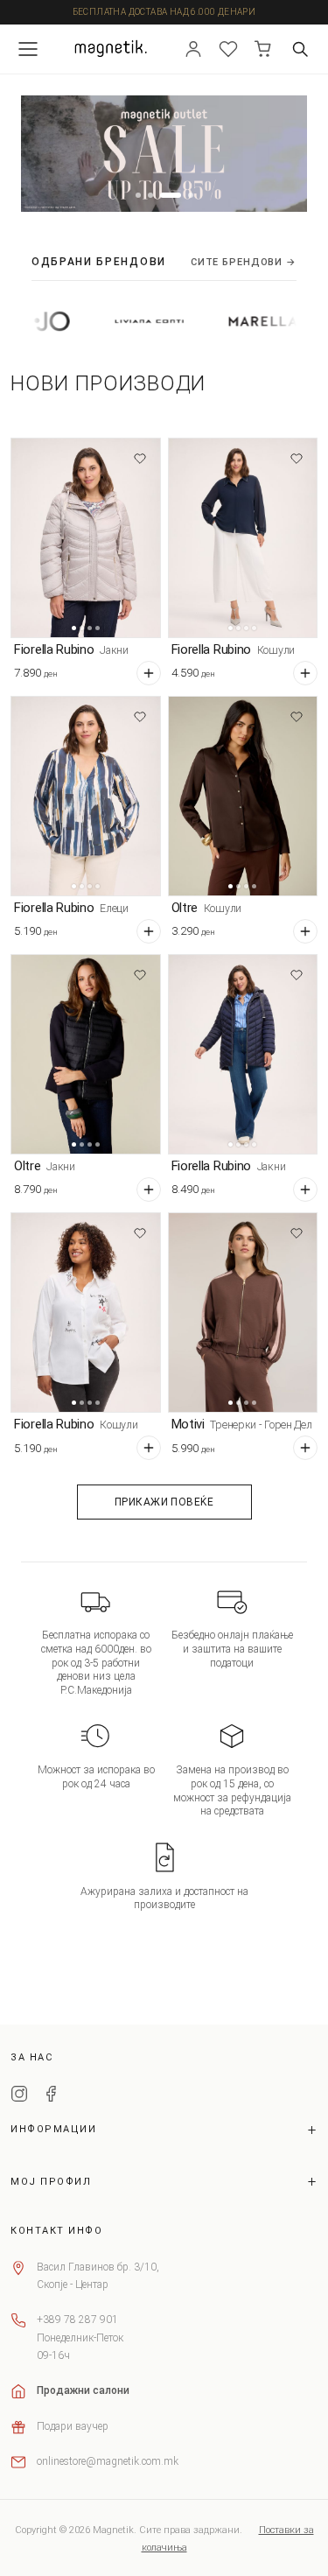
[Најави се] (193, 49)
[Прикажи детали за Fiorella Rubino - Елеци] (86, 796)
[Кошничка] (263, 49)
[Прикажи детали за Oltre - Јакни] (86, 1054)
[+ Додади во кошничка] (149, 673)
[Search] (300, 49)
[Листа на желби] (228, 49)
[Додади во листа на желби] (140, 459)
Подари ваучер (73, 2426)
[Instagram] (19, 2096)
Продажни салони (83, 2390)
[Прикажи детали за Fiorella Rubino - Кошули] (243, 538)
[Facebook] (51, 2096)
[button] (138, 195)
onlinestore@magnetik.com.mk (108, 2461)
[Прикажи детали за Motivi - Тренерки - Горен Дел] (243, 1313)
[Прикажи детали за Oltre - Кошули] (243, 796)
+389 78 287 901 (77, 2320)
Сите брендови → (244, 262)
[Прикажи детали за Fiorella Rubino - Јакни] (86, 538)
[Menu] (28, 49)
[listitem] (108, 321)
